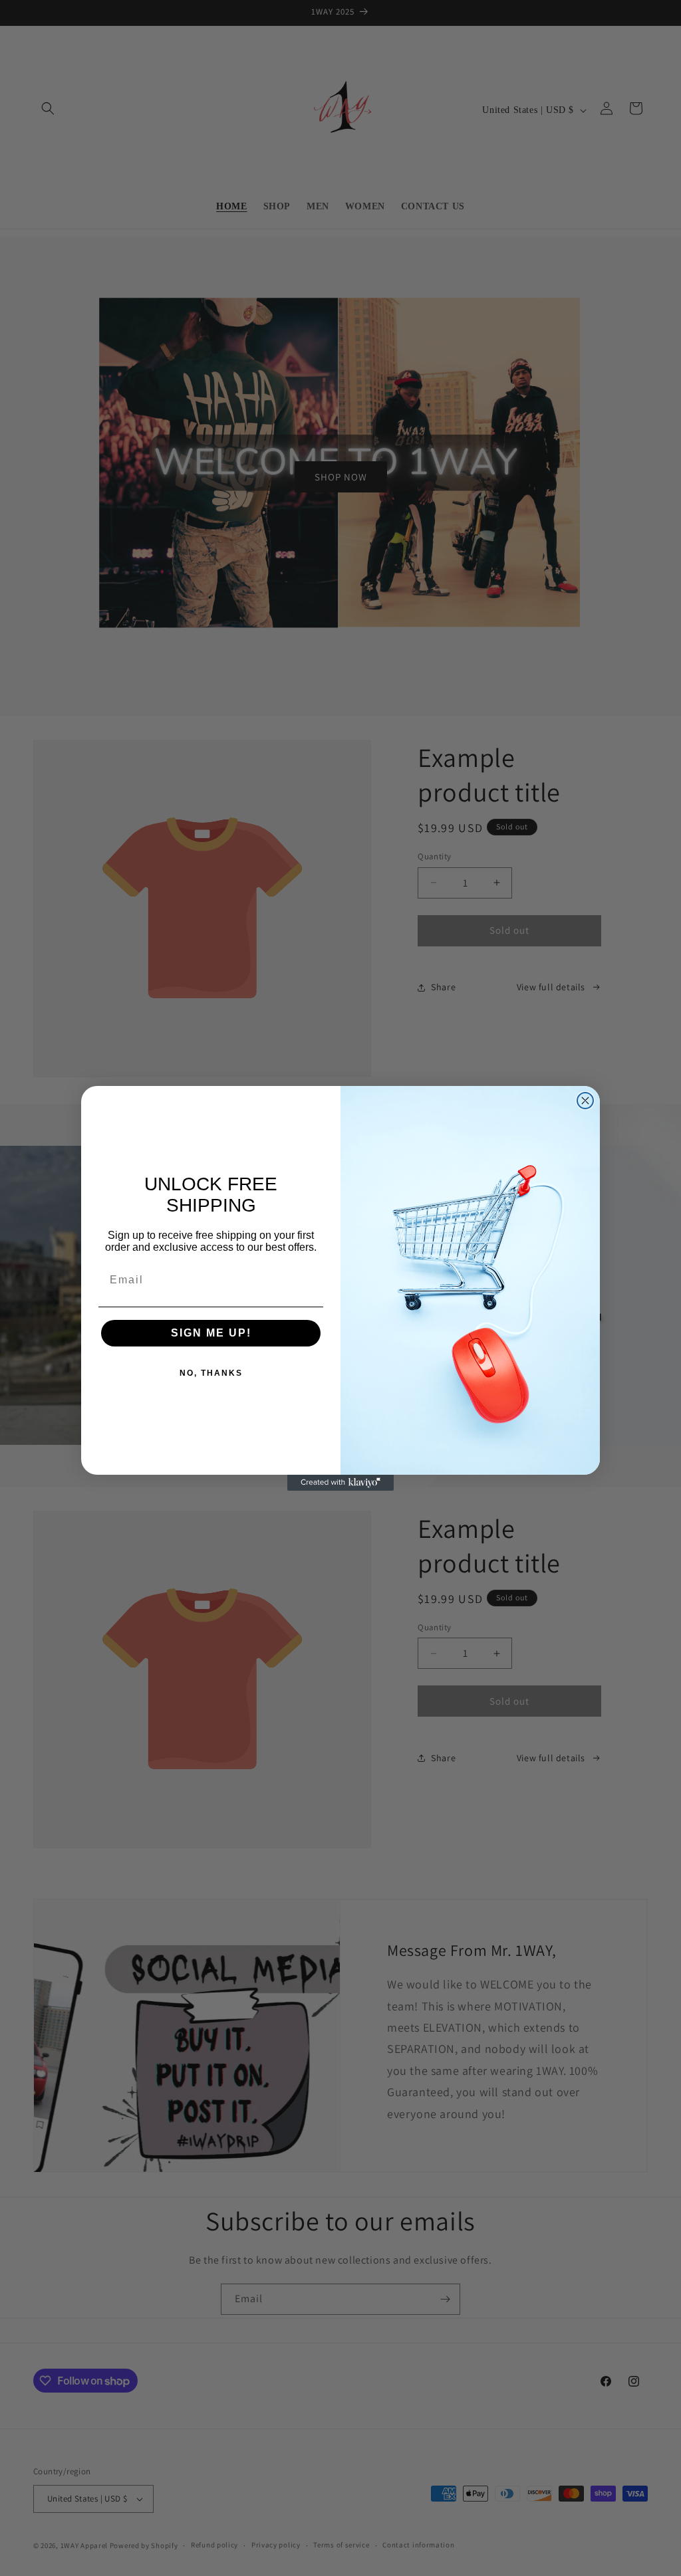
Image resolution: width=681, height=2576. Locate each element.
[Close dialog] (585, 1101)
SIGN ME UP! (211, 1333)
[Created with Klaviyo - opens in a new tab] (340, 1483)
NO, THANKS (211, 1373)
